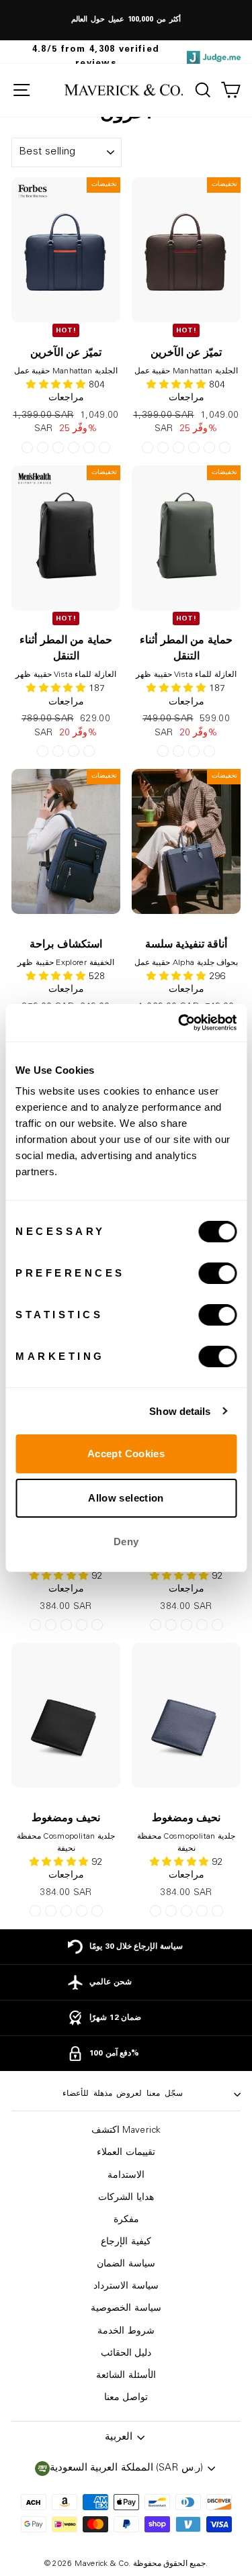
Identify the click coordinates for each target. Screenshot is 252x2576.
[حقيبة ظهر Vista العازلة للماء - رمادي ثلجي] (89, 751)
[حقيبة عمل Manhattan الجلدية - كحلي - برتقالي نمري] (27, 448)
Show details (180, 1411)
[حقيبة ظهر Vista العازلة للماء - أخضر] (74, 751)
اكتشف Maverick (126, 2131)
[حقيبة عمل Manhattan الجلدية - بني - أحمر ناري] (89, 448)
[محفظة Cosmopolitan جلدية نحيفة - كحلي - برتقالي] (35, 1625)
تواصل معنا (126, 2398)
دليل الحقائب (126, 2354)
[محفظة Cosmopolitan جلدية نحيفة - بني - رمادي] (66, 1625)
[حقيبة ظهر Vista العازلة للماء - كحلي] (58, 751)
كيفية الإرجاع (126, 2242)
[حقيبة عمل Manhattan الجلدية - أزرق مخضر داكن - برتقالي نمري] (104, 448)
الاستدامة (126, 2176)
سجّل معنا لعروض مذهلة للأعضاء (122, 2094)
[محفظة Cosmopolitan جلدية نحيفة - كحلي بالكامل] (97, 1625)
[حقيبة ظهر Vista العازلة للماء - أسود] (43, 751)
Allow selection (126, 1498)
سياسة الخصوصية (126, 2309)
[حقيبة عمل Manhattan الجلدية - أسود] (74, 448)
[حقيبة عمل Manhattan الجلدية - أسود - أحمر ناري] (43, 448)
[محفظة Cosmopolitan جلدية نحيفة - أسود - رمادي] (51, 1625)
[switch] (217, 1273)
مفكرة (126, 2220)
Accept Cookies (126, 1454)
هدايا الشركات (126, 2198)
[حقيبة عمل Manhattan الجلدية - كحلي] (58, 448)
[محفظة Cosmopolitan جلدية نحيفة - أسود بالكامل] (82, 1625)
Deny (126, 1542)
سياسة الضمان (126, 2264)
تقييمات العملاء (126, 2153)
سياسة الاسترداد (126, 2287)
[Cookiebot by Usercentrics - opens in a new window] (179, 1023)
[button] (57, 977)
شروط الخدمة (126, 2332)
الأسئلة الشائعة (126, 2376)
